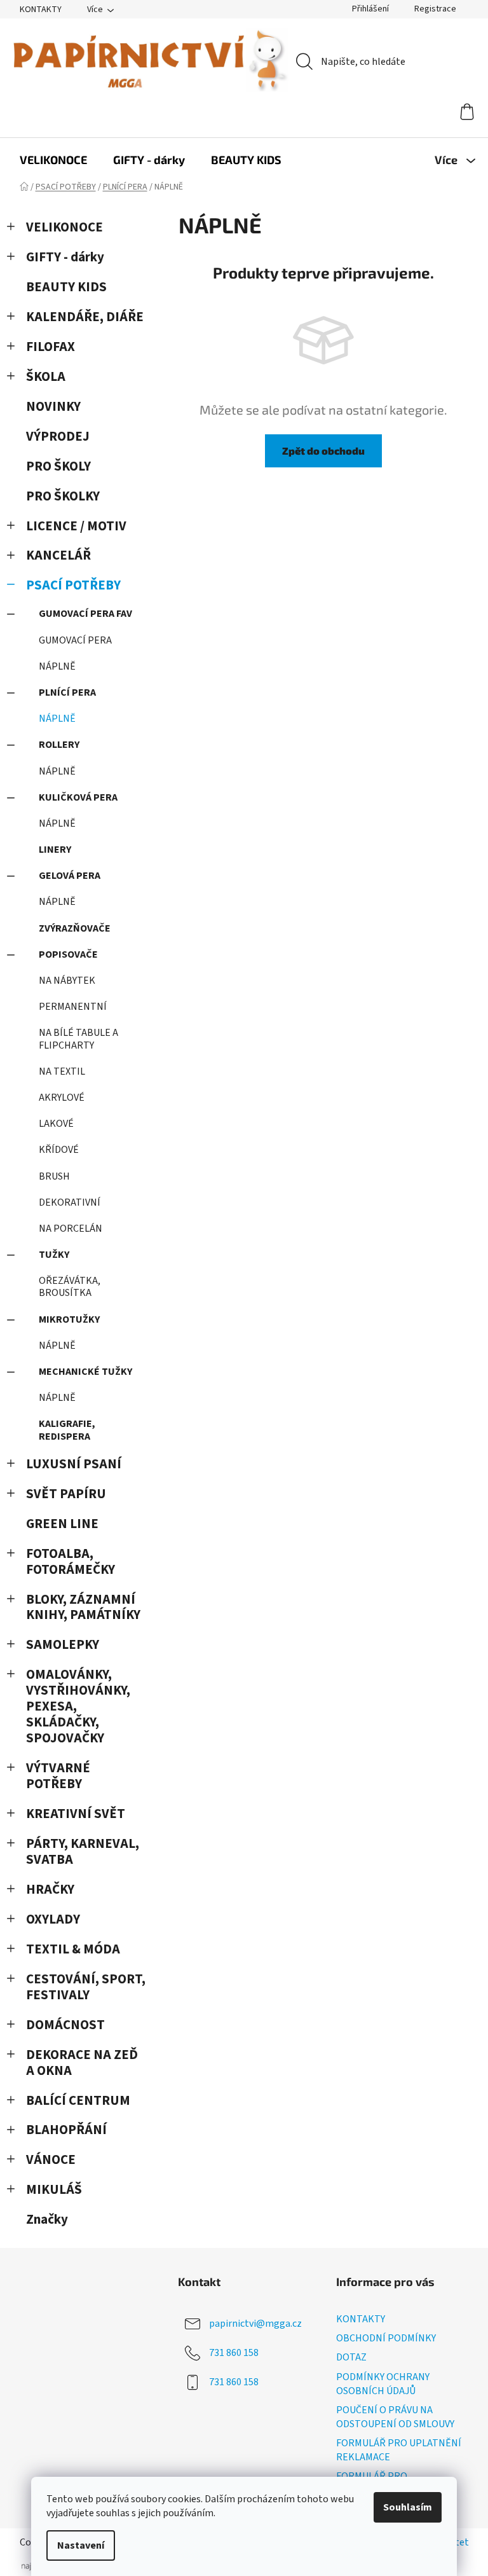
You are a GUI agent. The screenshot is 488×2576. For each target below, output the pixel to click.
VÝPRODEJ (58, 437)
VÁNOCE (51, 2160)
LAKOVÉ (56, 1124)
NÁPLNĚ (57, 666)
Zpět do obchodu (323, 451)
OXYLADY (53, 1919)
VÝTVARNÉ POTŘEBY (58, 1776)
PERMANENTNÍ (73, 1007)
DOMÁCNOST (65, 2025)
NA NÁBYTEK (67, 981)
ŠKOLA (46, 377)
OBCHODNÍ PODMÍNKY (386, 2338)
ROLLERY (59, 745)
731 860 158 (234, 2353)
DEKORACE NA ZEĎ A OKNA (82, 2063)
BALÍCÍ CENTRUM (78, 2101)
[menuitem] (53, 160)
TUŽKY (54, 1255)
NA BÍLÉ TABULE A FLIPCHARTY (78, 1039)
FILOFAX (51, 347)
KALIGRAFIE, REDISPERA (67, 1430)
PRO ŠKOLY (58, 466)
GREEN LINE (62, 1524)
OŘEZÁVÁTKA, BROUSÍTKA (70, 1287)
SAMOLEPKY (63, 1645)
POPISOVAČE (68, 954)
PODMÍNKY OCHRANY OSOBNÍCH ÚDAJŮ (383, 2384)
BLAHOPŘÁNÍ (66, 2130)
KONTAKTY (41, 10)
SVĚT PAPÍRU (66, 1494)
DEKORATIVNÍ (70, 1202)
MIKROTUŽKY (69, 1319)
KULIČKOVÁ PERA (78, 797)
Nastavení (81, 2545)
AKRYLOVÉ (62, 1098)
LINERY (55, 850)
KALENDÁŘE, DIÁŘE (85, 317)
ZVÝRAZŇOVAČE (75, 928)
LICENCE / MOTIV (76, 526)
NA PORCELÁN (71, 1229)
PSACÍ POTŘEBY (73, 585)
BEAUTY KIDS (66, 287)
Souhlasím (408, 2507)
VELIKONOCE (64, 227)
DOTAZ (351, 2357)
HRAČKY (50, 1890)
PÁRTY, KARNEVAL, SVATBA (83, 1852)
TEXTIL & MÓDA (73, 1949)
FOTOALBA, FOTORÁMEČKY (71, 1562)
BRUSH (54, 1176)
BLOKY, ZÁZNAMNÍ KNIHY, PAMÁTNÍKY (83, 1608)
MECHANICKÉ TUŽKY (85, 1372)
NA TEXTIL (62, 1071)
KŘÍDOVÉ (59, 1150)
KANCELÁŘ (58, 555)
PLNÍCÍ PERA (67, 692)
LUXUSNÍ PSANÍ (74, 1464)
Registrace (435, 9)
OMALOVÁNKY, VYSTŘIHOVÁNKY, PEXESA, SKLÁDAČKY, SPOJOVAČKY (78, 1706)
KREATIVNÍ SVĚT (76, 1814)
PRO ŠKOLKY (63, 496)
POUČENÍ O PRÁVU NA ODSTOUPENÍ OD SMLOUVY (395, 2417)
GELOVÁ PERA (70, 876)
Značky (47, 2220)
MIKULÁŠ (54, 2190)
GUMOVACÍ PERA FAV (85, 614)
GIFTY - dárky (65, 257)
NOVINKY (53, 407)
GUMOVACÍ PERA (75, 640)
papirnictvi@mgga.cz (255, 2324)
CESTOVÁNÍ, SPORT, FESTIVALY (86, 1987)
